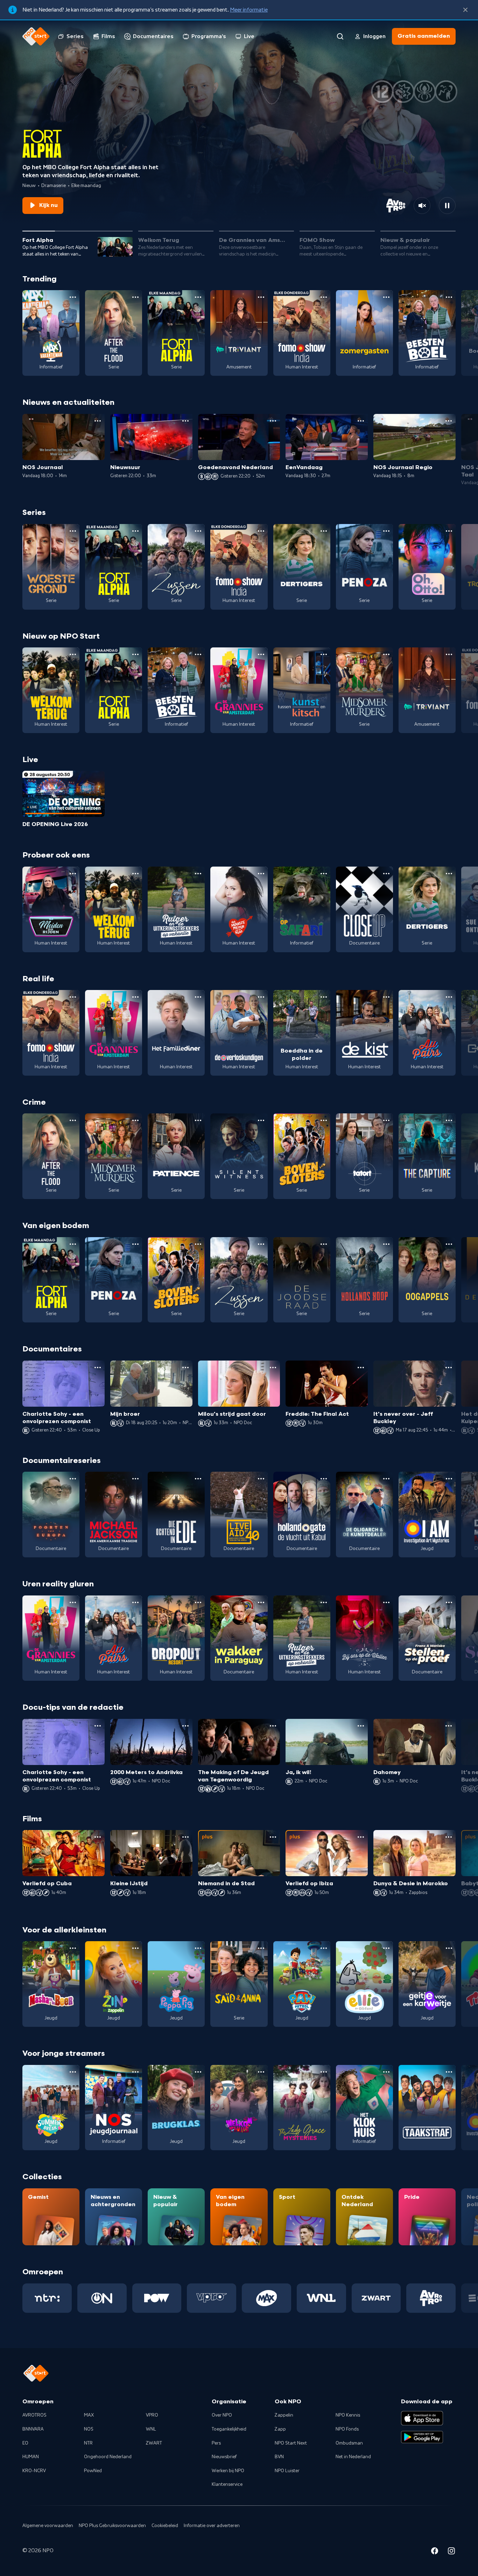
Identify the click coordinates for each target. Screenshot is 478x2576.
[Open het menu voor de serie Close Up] (386, 874)
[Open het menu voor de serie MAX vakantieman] (73, 297)
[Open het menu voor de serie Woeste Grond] (73, 531)
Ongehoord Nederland (108, 2457)
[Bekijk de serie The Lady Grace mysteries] (302, 2108)
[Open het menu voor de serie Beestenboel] (449, 297)
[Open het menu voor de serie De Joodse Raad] (324, 1244)
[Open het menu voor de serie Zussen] (198, 531)
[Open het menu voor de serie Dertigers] (324, 531)
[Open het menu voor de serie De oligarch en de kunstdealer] (386, 1479)
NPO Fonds (347, 2429)
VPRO (152, 2415)
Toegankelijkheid (229, 2429)
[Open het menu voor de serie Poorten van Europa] (73, 1479)
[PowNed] (157, 2298)
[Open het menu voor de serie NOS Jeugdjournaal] (135, 2072)
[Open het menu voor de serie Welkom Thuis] (261, 2072)
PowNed (93, 2471)
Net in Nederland (353, 2457)
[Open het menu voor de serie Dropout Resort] (198, 1602)
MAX (89, 2415)
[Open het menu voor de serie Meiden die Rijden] (73, 874)
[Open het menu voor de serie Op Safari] (324, 874)
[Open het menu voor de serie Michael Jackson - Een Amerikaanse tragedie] (135, 1479)
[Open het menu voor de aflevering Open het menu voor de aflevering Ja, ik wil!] (361, 1726)
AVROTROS (34, 2415)
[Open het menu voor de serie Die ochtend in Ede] (198, 1479)
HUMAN (31, 2457)
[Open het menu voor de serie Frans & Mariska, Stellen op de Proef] (449, 1602)
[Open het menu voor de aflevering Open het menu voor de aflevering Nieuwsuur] (185, 421)
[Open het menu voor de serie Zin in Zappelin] (135, 1948)
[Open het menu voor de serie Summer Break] (73, 2072)
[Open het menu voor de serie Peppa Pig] (198, 1948)
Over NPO (222, 2415)
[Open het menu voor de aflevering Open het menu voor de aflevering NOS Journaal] (98, 421)
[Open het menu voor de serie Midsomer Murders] (386, 654)
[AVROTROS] (431, 2298)
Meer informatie (249, 10)
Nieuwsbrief (224, 2457)
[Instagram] (451, 2552)
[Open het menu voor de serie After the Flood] (135, 297)
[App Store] (422, 2418)
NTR (88, 2443)
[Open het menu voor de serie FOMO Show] (324, 297)
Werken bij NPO (228, 2471)
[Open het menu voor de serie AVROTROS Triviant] (261, 297)
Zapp (280, 2429)
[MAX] (266, 2298)
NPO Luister (287, 2471)
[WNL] (321, 2298)
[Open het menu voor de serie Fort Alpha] (198, 297)
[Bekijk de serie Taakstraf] (427, 2108)
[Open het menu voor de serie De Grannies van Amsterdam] (261, 654)
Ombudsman (349, 2443)
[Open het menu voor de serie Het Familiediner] (198, 997)
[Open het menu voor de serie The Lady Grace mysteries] (324, 2072)
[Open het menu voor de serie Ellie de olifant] (386, 1948)
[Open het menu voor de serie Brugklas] (198, 2072)
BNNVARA (33, 2429)
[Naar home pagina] (36, 36)
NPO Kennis (348, 2415)
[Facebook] (435, 2552)
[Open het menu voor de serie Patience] (198, 1120)
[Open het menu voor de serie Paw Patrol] (324, 1948)
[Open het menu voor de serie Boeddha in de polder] (324, 997)
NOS (89, 2429)
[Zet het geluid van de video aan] (422, 206)
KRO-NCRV (34, 2471)
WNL (151, 2429)
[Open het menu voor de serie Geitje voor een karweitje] (449, 1948)
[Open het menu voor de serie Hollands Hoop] (386, 1244)
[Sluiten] (465, 10)
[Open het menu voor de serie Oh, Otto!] (449, 531)
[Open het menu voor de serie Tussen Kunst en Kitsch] (324, 654)
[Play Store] (422, 2437)
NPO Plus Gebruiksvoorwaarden (112, 2526)
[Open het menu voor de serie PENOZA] (386, 531)
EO (25, 2443)
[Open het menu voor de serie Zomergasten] (386, 297)
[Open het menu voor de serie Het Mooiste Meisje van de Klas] (261, 874)
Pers (216, 2443)
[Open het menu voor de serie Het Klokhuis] (386, 2072)
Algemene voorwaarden (48, 2526)
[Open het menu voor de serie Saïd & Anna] (261, 1948)
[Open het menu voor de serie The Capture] (449, 1120)
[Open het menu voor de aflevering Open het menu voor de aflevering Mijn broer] (185, 1368)
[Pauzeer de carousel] (447, 206)
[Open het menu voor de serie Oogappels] (449, 1244)
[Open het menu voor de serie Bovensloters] (324, 1120)
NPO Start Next (291, 2443)
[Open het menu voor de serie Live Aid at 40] (261, 1479)
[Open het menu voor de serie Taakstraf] (449, 2072)
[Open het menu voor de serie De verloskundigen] (261, 997)
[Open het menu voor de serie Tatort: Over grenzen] (386, 1120)
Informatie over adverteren (212, 2526)
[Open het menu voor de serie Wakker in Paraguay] (261, 1602)
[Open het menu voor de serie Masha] (73, 1948)
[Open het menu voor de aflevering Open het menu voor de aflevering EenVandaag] (361, 421)
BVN (279, 2457)
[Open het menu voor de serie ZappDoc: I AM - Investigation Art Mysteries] (449, 1479)
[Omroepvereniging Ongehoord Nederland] (102, 2298)
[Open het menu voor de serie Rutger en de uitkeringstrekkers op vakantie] (198, 874)
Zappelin (284, 2415)
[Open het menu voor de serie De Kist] (386, 997)
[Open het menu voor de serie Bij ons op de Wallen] (386, 1602)
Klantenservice (227, 2484)
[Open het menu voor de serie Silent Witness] (261, 1120)
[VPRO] (212, 2298)
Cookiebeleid (165, 2526)
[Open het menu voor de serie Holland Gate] (324, 1479)
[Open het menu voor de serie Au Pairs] (449, 997)
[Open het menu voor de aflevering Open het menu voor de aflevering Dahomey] (449, 1726)
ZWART (154, 2443)
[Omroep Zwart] (376, 2298)
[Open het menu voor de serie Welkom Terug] (73, 654)
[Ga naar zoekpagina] (340, 36)
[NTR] (47, 2298)
